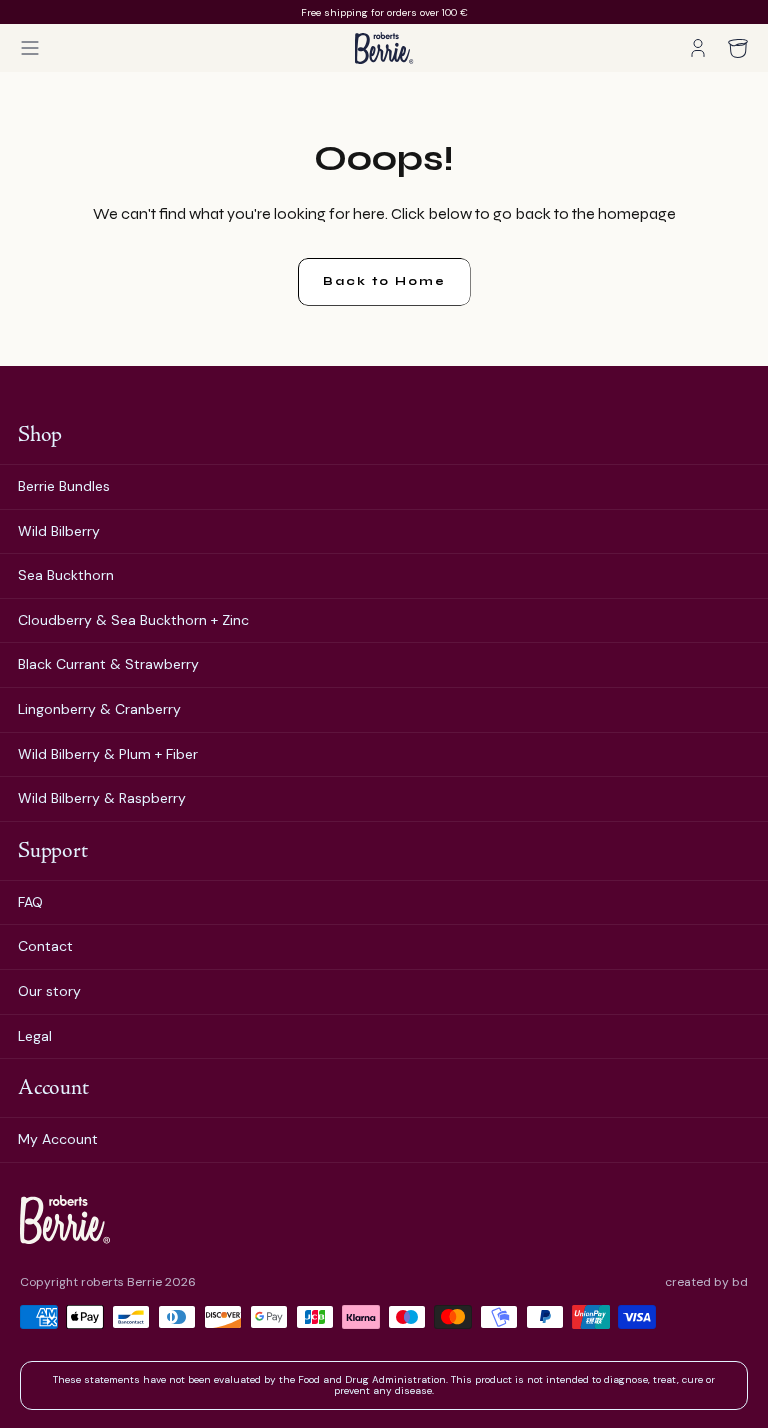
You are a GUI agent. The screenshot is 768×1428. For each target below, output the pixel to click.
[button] (30, 48)
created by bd (706, 1282)
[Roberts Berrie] (65, 1219)
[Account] (698, 48)
